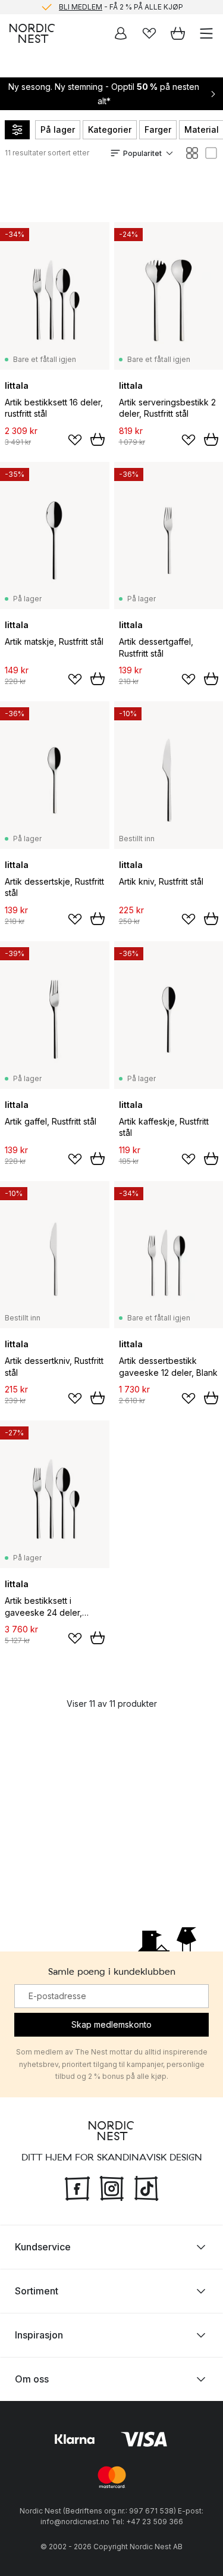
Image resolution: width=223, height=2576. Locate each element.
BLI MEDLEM (81, 7)
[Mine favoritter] (149, 33)
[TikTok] (146, 2187)
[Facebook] (77, 2187)
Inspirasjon (39, 2335)
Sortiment (37, 2291)
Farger (158, 129)
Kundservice (43, 2247)
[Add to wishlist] (75, 440)
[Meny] (206, 33)
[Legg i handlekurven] (98, 439)
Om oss (32, 2379)
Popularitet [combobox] (142, 153)
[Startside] (32, 33)
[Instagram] (112, 2187)
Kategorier (110, 129)
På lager (58, 129)
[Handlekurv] (178, 33)
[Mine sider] (121, 33)
